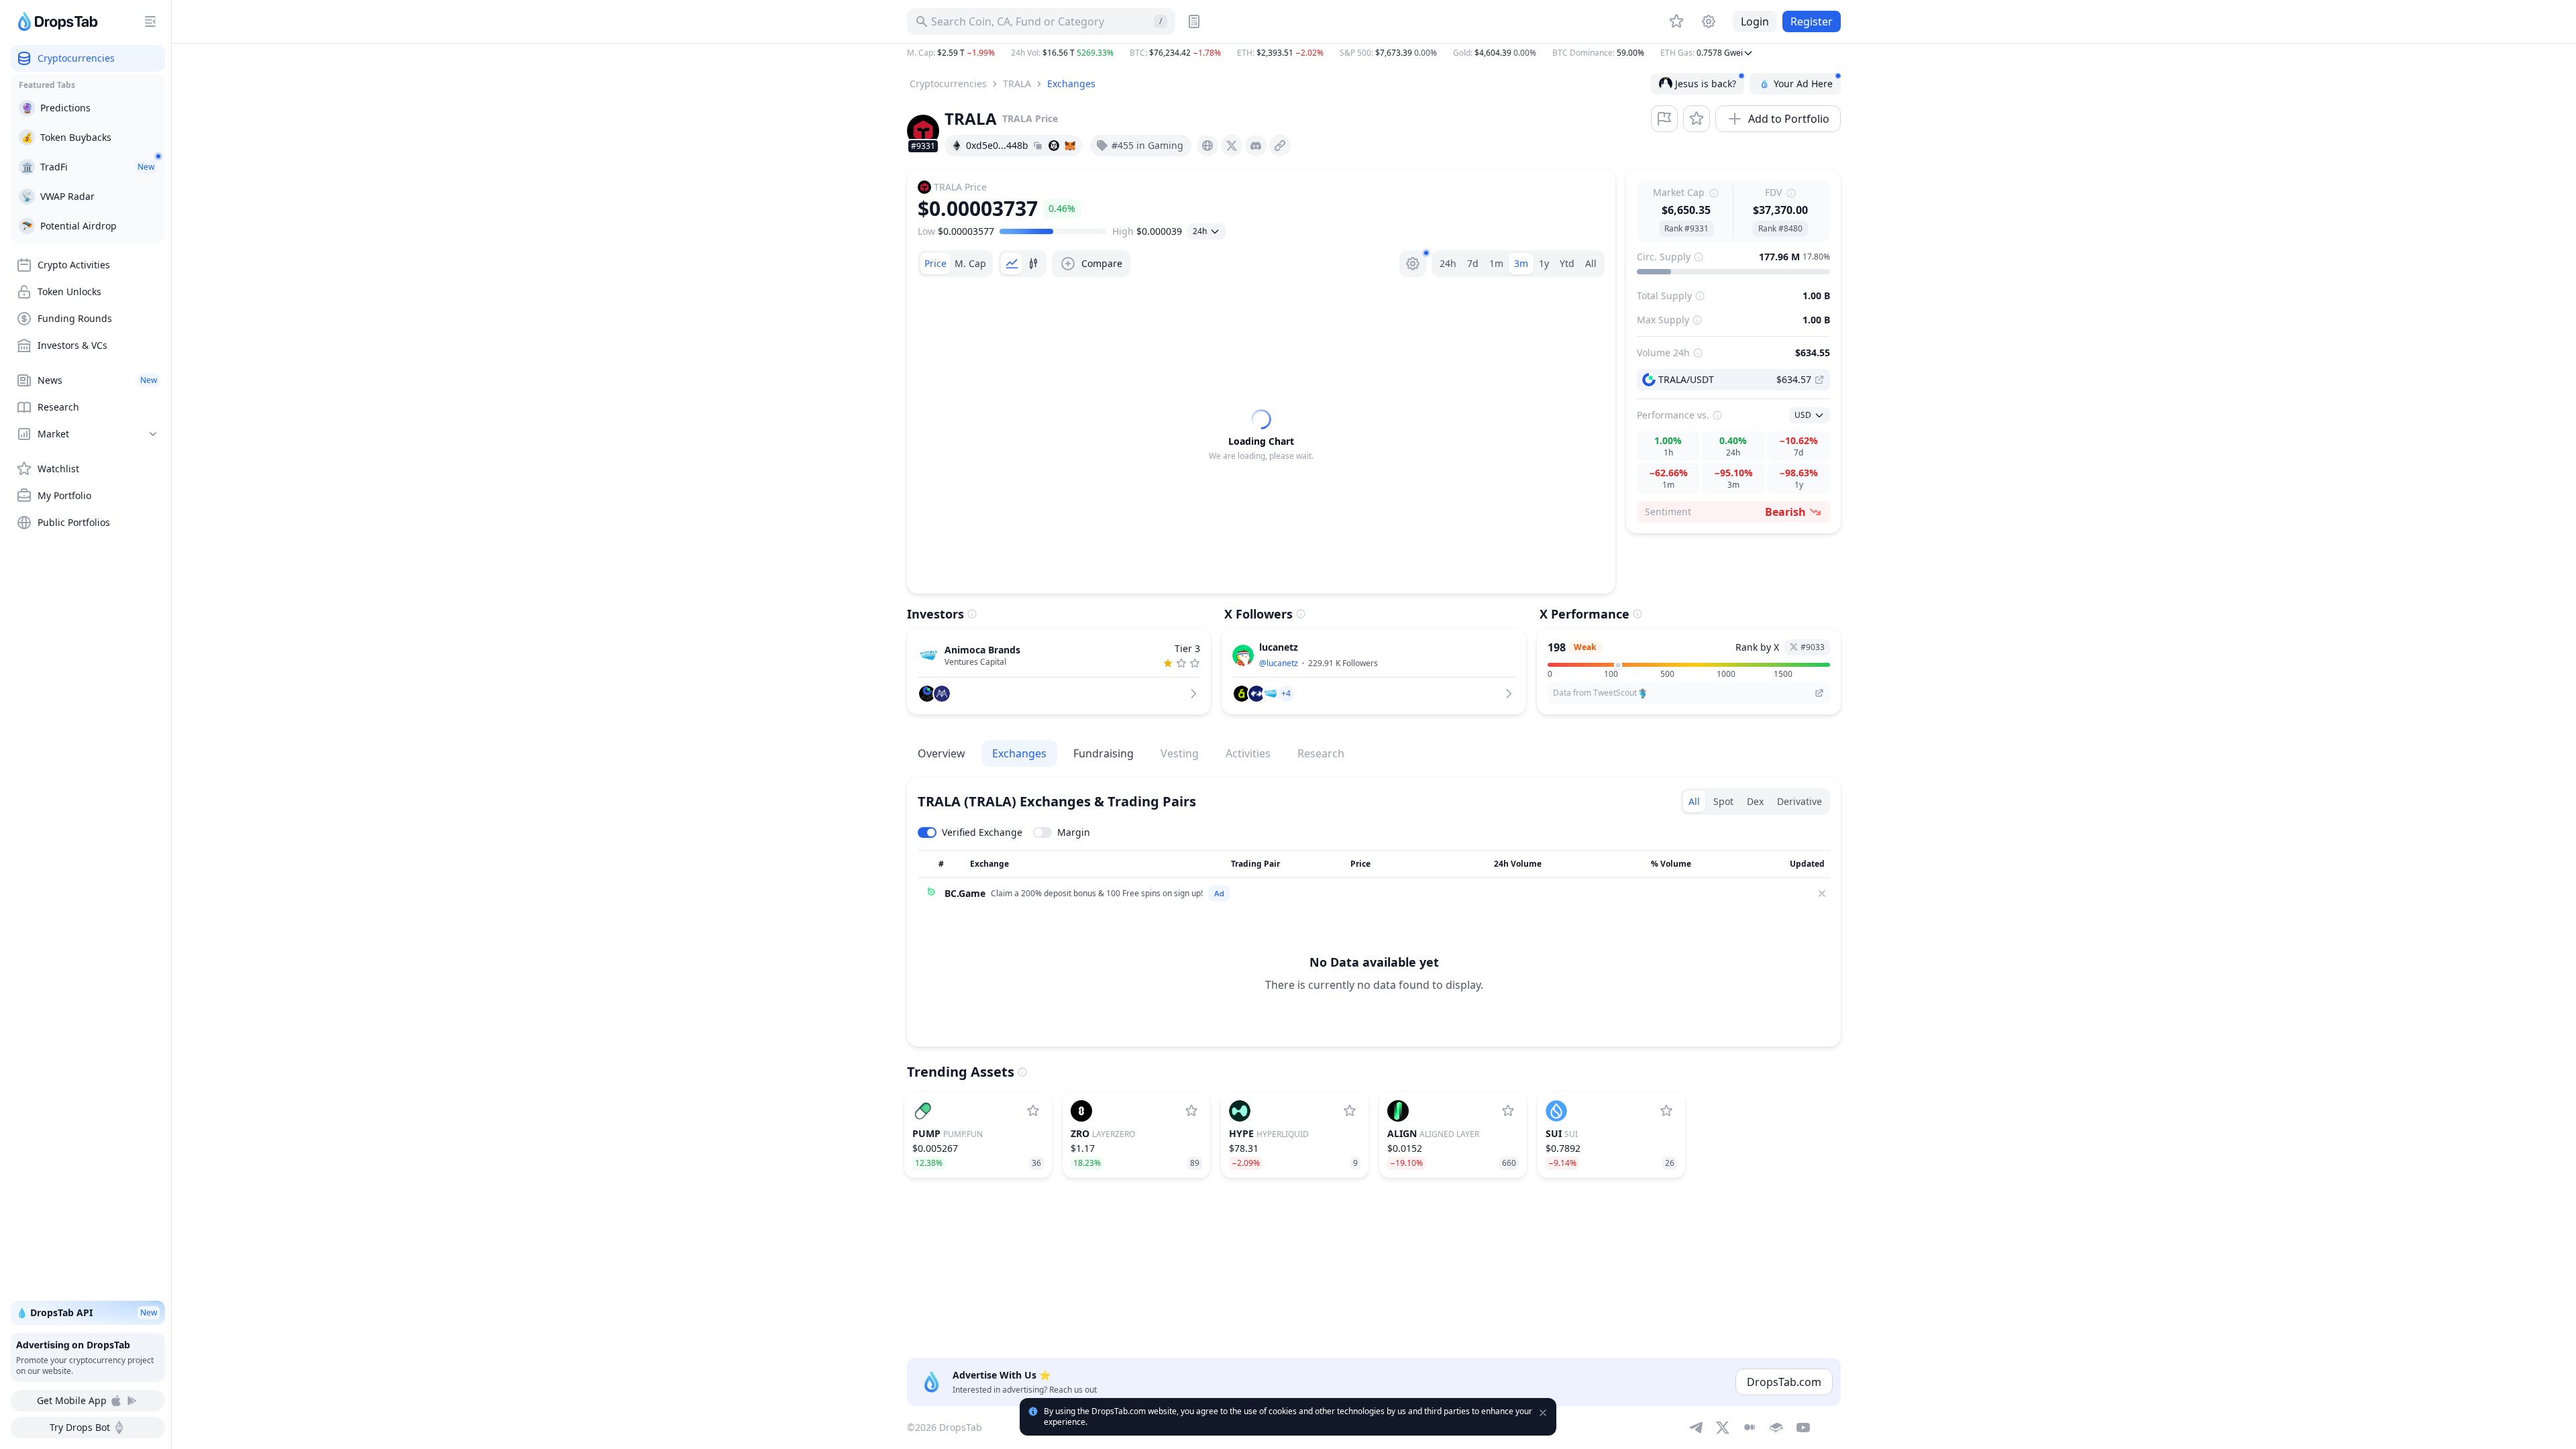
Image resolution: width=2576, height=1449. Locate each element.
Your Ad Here (1803, 84)
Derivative (1800, 801)
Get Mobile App (72, 1400)
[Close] (1822, 894)
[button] (1374, 53)
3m (1521, 263)
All (1591, 263)
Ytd (1567, 263)
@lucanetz (1279, 663)
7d (1473, 263)
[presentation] (1207, 146)
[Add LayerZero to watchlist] (1191, 1111)
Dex (1755, 801)
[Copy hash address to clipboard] (1038, 146)
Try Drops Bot (80, 1427)
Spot (1723, 801)
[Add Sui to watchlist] (1666, 1111)
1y (1544, 263)
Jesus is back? (1706, 84)
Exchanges (1071, 84)
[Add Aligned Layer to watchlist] (1508, 1111)
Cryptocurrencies (948, 84)
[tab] (935, 264)
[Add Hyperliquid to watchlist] (1350, 1111)
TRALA (1017, 84)
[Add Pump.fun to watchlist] (1033, 1111)
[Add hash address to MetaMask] (1070, 146)
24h (1448, 263)
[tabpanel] (1261, 435)
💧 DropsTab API (87, 1312)
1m (1496, 263)
